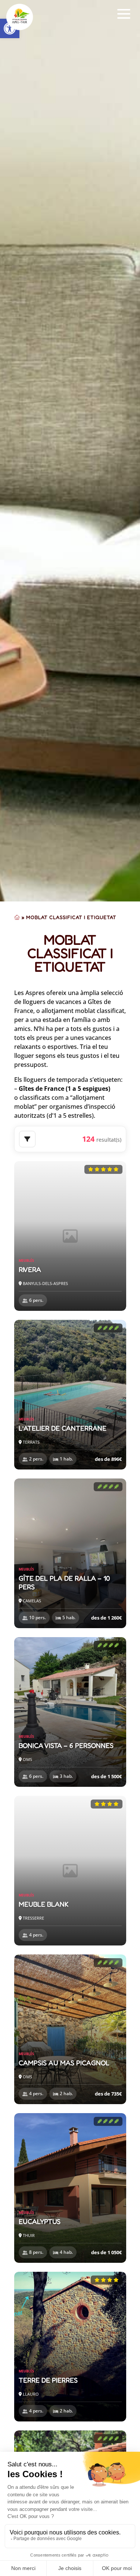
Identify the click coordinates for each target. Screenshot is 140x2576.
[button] (124, 14)
